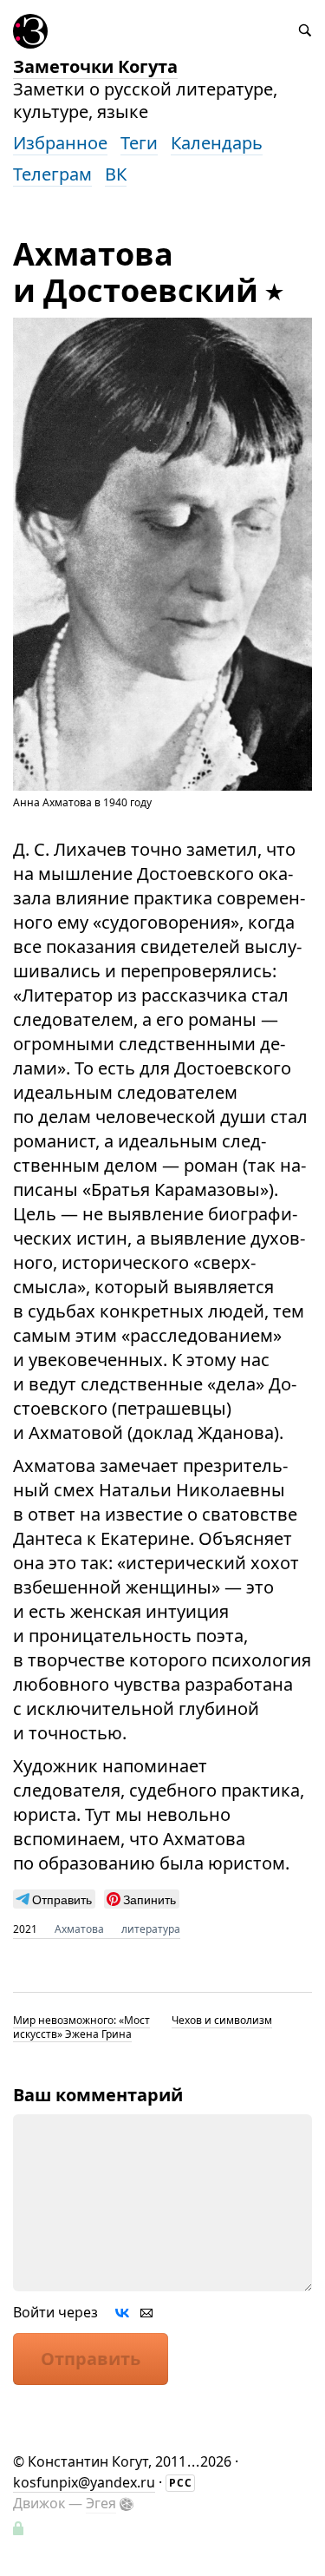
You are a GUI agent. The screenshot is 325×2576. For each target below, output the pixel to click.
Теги (139, 143)
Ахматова (79, 1929)
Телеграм (52, 174)
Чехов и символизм (222, 2020)
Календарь (217, 143)
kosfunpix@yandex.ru (84, 2482)
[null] (54, 1899)
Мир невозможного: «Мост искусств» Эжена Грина (81, 2027)
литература (151, 1929)
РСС (181, 2483)
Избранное (60, 143)
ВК (116, 174)
